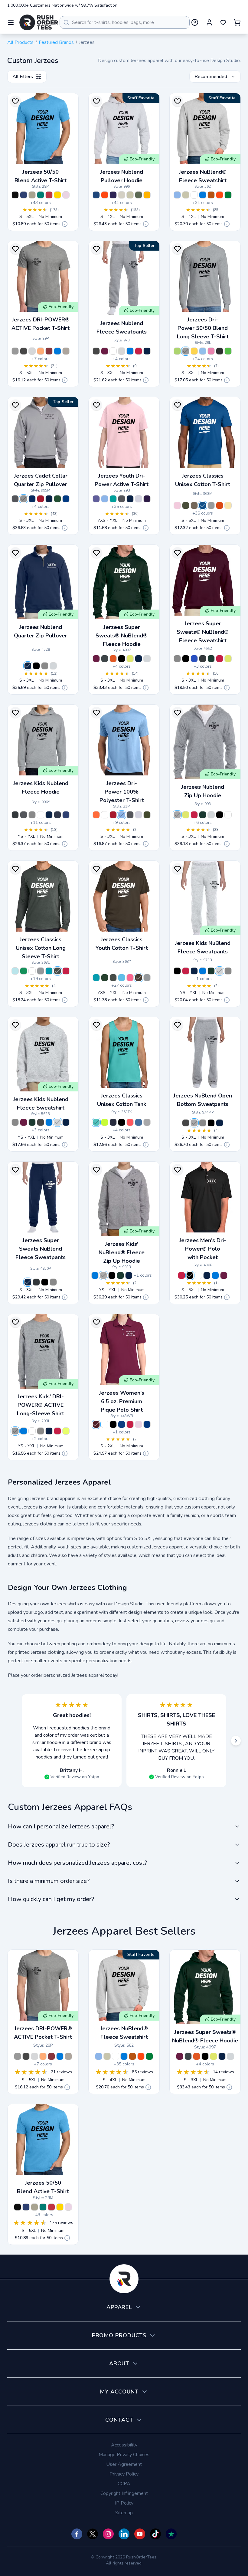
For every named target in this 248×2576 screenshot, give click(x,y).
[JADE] (41, 195)
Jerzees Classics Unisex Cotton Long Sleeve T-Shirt (41, 948)
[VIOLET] (96, 499)
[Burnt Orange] (220, 505)
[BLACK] (36, 666)
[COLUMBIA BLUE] (177, 195)
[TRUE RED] (139, 351)
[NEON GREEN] (177, 351)
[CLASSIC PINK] (66, 195)
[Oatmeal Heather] (122, 195)
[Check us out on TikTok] (155, 2534)
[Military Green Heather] (139, 195)
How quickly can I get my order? (51, 1899)
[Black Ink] (122, 1122)
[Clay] (32, 195)
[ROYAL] (203, 195)
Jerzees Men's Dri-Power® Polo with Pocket (203, 1249)
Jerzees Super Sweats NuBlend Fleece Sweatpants (41, 1249)
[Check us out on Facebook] (77, 2534)
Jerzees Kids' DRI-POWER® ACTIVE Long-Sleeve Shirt (41, 1405)
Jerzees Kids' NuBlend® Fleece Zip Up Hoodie (122, 1252)
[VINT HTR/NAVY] (32, 499)
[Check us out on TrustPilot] (171, 2534)
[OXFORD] (24, 499)
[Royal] (203, 505)
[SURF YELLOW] (228, 505)
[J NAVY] (49, 499)
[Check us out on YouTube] (140, 2534)
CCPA (124, 2484)
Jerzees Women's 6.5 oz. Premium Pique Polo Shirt (122, 1401)
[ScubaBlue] (96, 1122)
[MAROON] (49, 351)
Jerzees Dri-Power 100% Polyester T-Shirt (122, 792)
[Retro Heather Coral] (130, 1122)
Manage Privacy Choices (124, 2455)
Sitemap (124, 2513)
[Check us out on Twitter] (93, 2534)
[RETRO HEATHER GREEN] (24, 971)
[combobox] (125, 22)
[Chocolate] (139, 978)
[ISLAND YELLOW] (194, 351)
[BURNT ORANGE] (105, 195)
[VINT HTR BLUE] (66, 815)
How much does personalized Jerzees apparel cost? (77, 1863)
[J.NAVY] (122, 1424)
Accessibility (124, 2445)
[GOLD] (57, 195)
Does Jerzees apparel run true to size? (59, 1845)
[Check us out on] (124, 2534)
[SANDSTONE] (130, 195)
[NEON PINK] (211, 351)
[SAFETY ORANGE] (41, 351)
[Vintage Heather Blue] (24, 195)
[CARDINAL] (49, 195)
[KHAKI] (66, 351)
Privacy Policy (124, 2474)
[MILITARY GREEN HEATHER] (186, 505)
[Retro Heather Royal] (139, 1122)
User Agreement (124, 2464)
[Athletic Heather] (147, 1122)
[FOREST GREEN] (57, 499)
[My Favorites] (223, 22)
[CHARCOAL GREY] (15, 499)
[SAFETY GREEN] (130, 659)
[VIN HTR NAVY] (57, 815)
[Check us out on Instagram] (108, 2534)
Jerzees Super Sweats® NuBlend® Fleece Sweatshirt (203, 632)
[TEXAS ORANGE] (211, 195)
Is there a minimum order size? (49, 1881)
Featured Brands (56, 42)
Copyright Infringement (124, 2493)
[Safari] (194, 505)
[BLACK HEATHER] (15, 195)
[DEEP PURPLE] (113, 195)
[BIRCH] (53, 666)
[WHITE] (194, 195)
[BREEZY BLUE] (15, 971)
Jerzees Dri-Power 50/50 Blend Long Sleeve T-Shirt (203, 328)
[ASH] (32, 351)
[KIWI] (228, 351)
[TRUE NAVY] (147, 351)
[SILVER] (139, 499)
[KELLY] (228, 195)
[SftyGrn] (105, 1122)
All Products (20, 42)
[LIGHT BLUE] (203, 351)
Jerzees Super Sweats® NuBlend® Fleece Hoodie (122, 636)
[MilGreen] (147, 815)
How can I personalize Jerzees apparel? (61, 1826)
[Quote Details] (65, 224)
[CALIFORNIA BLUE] (49, 971)
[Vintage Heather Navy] (113, 1122)
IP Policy (124, 2503)
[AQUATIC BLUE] (122, 978)
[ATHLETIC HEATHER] (15, 351)
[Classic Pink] (177, 505)
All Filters (23, 77)
